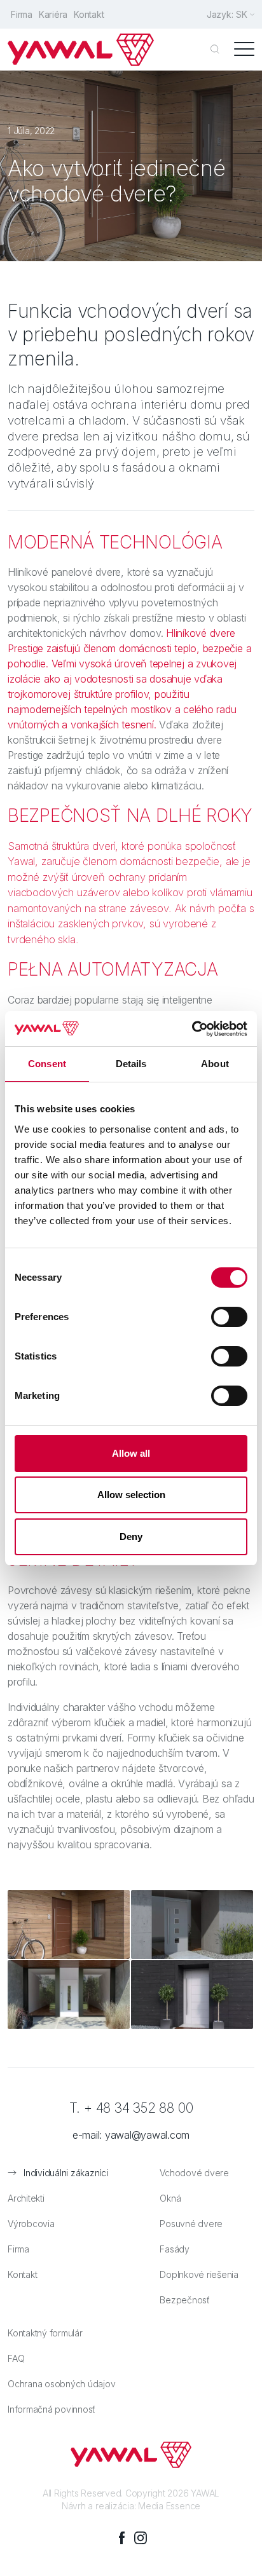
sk (242, 14)
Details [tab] (131, 1064)
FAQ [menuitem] (16, 2358)
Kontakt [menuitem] (89, 14)
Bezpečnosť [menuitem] (185, 2300)
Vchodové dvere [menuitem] (194, 2173)
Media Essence (169, 2506)
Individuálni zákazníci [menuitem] (66, 2173)
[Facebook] (121, 2538)
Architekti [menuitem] (26, 2198)
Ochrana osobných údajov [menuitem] (61, 2384)
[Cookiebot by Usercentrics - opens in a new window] (192, 1029)
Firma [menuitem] (22, 14)
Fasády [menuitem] (175, 2249)
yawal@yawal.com (147, 2135)
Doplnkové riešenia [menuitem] (199, 2274)
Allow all (131, 1453)
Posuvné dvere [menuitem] (191, 2224)
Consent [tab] (47, 1064)
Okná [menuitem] (170, 2198)
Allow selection (131, 1495)
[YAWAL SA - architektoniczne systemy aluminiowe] (81, 50)
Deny (131, 1537)
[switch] (229, 1317)
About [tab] (215, 1064)
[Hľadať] (215, 50)
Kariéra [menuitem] (53, 14)
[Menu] (244, 50)
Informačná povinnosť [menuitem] (52, 2409)
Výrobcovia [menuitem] (31, 2224)
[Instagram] (141, 2538)
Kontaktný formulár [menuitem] (45, 2333)
